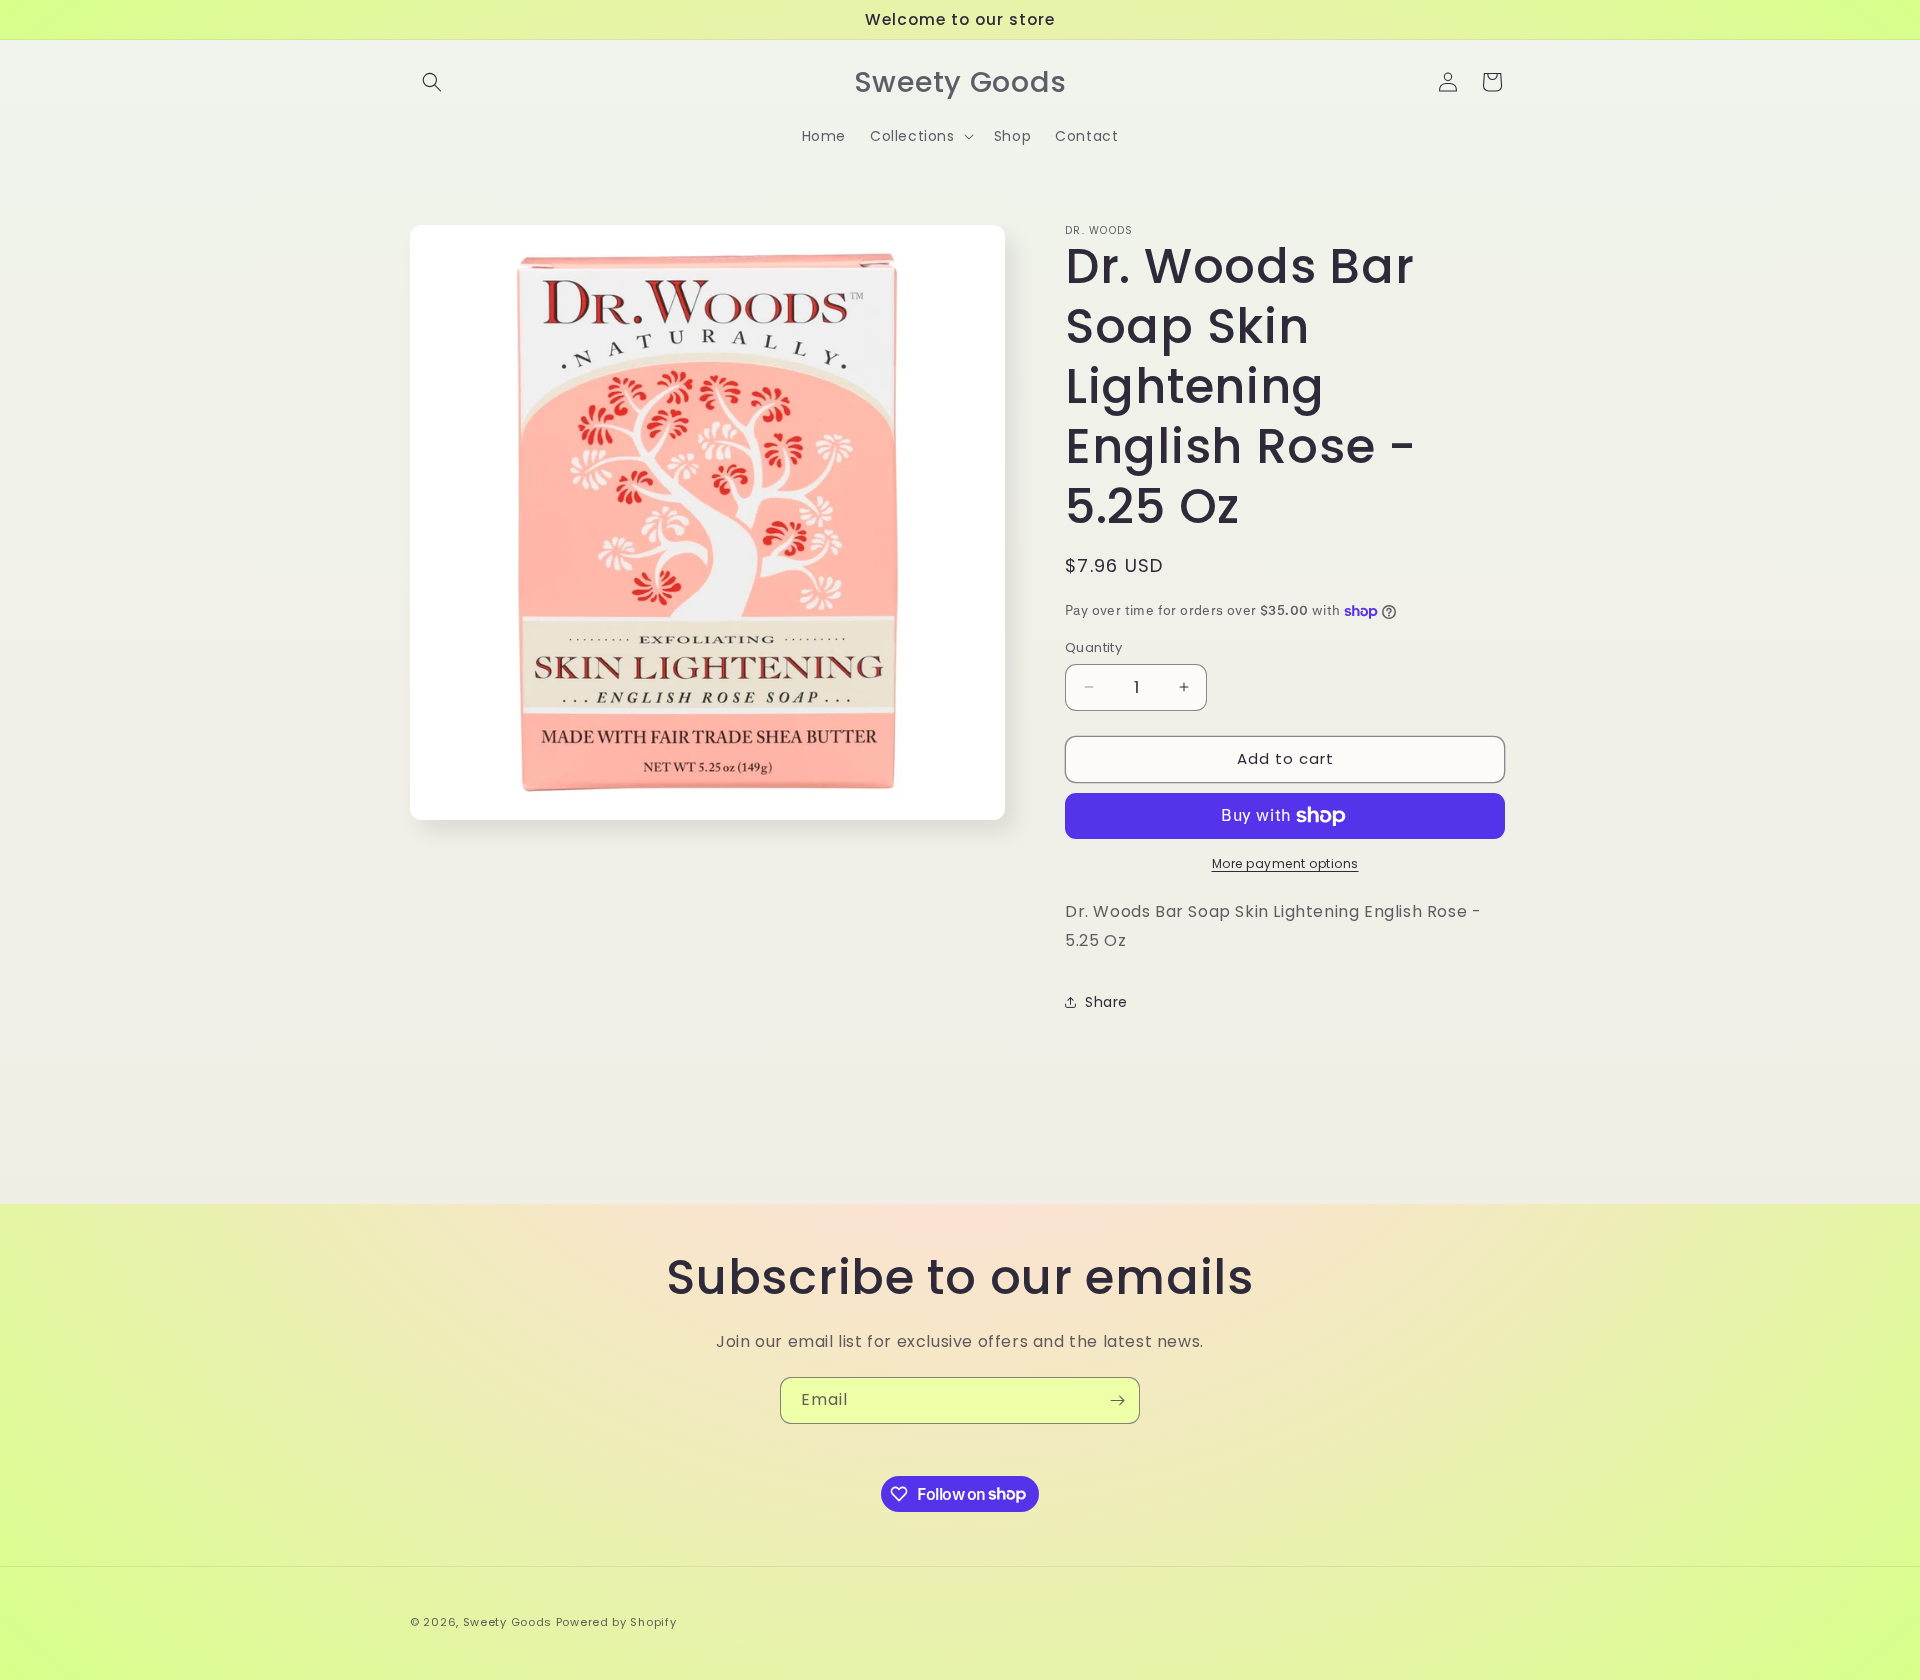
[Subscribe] (1117, 1400)
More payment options (1285, 863)
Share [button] (1106, 1002)
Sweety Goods (507, 1622)
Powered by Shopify (616, 1622)
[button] (432, 82)
